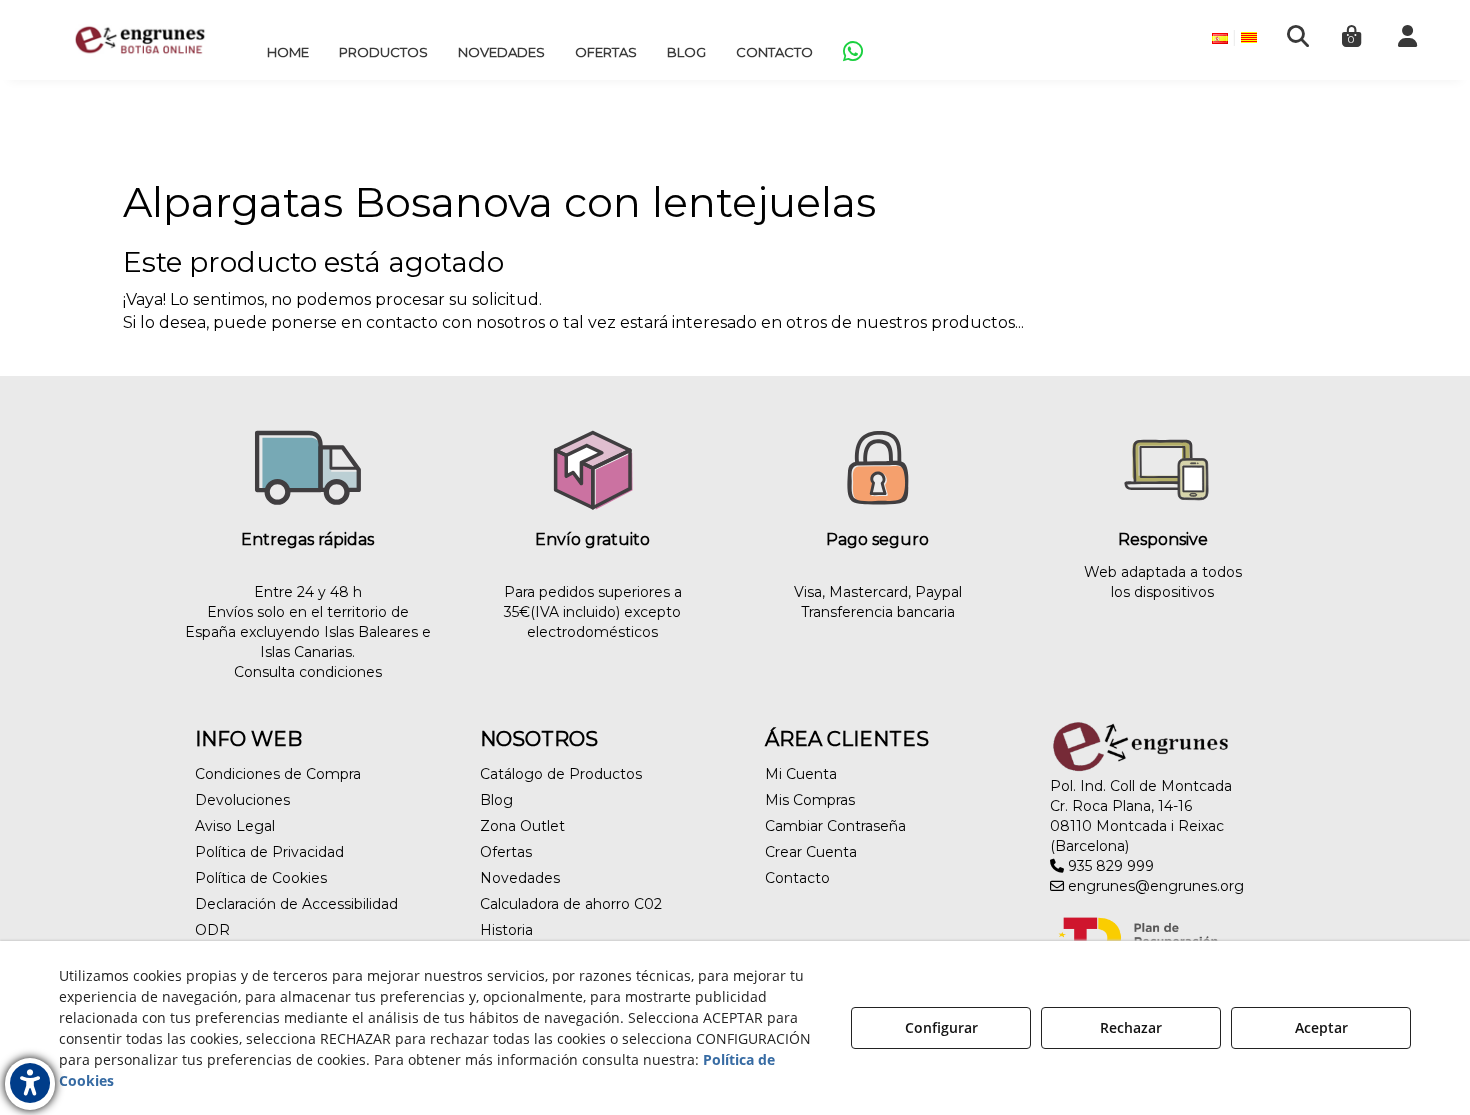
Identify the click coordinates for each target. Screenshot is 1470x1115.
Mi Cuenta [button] (801, 774)
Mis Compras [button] (810, 800)
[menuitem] (288, 52)
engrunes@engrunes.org (1154, 886)
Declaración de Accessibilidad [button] (296, 904)
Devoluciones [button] (242, 800)
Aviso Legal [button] (235, 826)
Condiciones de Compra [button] (278, 774)
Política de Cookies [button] (261, 878)
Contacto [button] (797, 878)
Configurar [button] (941, 1027)
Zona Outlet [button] (522, 826)
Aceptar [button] (1321, 1027)
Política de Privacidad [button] (269, 852)
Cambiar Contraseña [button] (835, 826)
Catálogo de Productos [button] (561, 774)
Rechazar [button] (1131, 1027)
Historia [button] (506, 930)
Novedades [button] (520, 878)
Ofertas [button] (506, 852)
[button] (140, 40)
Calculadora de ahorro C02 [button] (571, 904)
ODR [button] (212, 930)
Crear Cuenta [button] (811, 852)
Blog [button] (496, 800)
